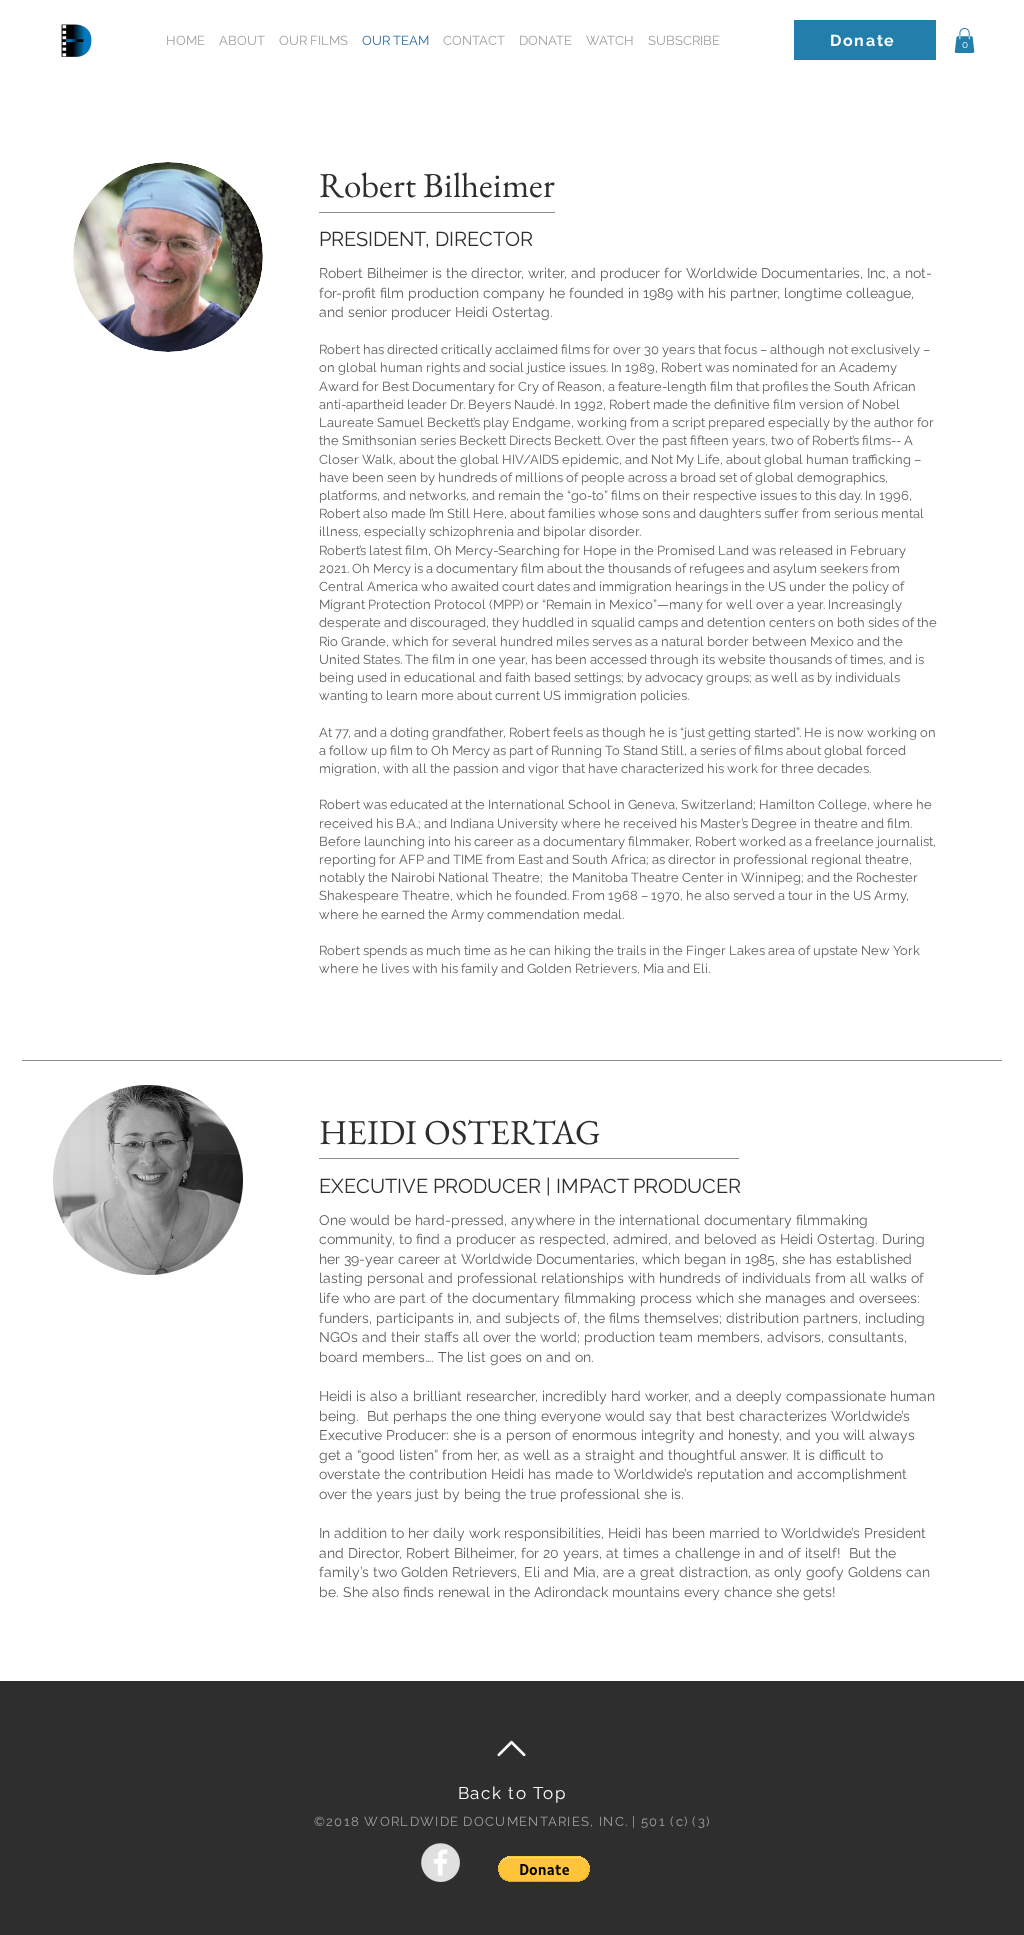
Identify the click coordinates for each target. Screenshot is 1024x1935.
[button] (684, 40)
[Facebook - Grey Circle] (440, 1862)
